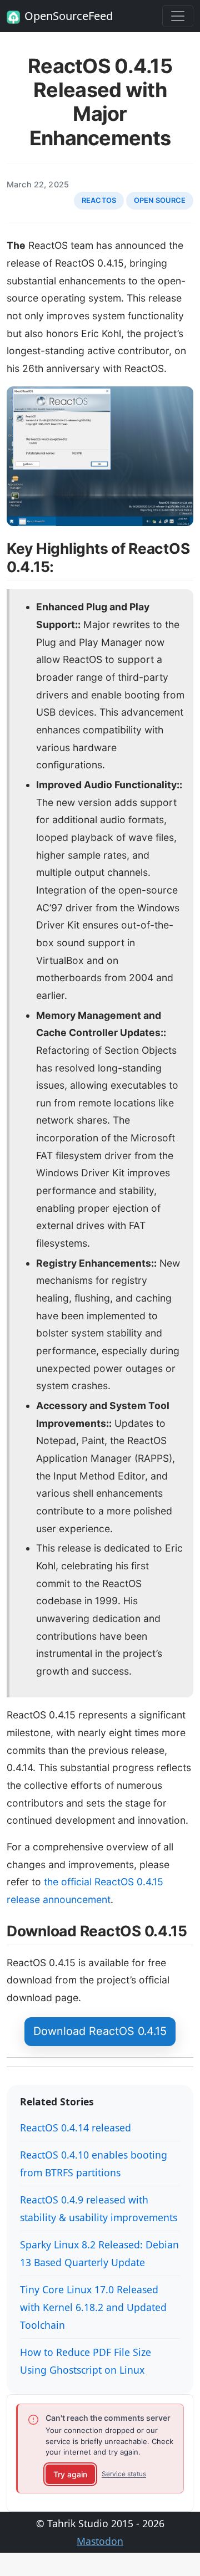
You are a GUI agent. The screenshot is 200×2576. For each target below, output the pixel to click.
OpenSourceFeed (69, 16)
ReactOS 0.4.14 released (76, 2128)
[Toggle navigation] (178, 16)
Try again (70, 2474)
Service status (124, 2474)
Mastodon (100, 2541)
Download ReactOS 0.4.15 (100, 2031)
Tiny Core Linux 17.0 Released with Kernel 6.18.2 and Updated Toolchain (93, 2307)
